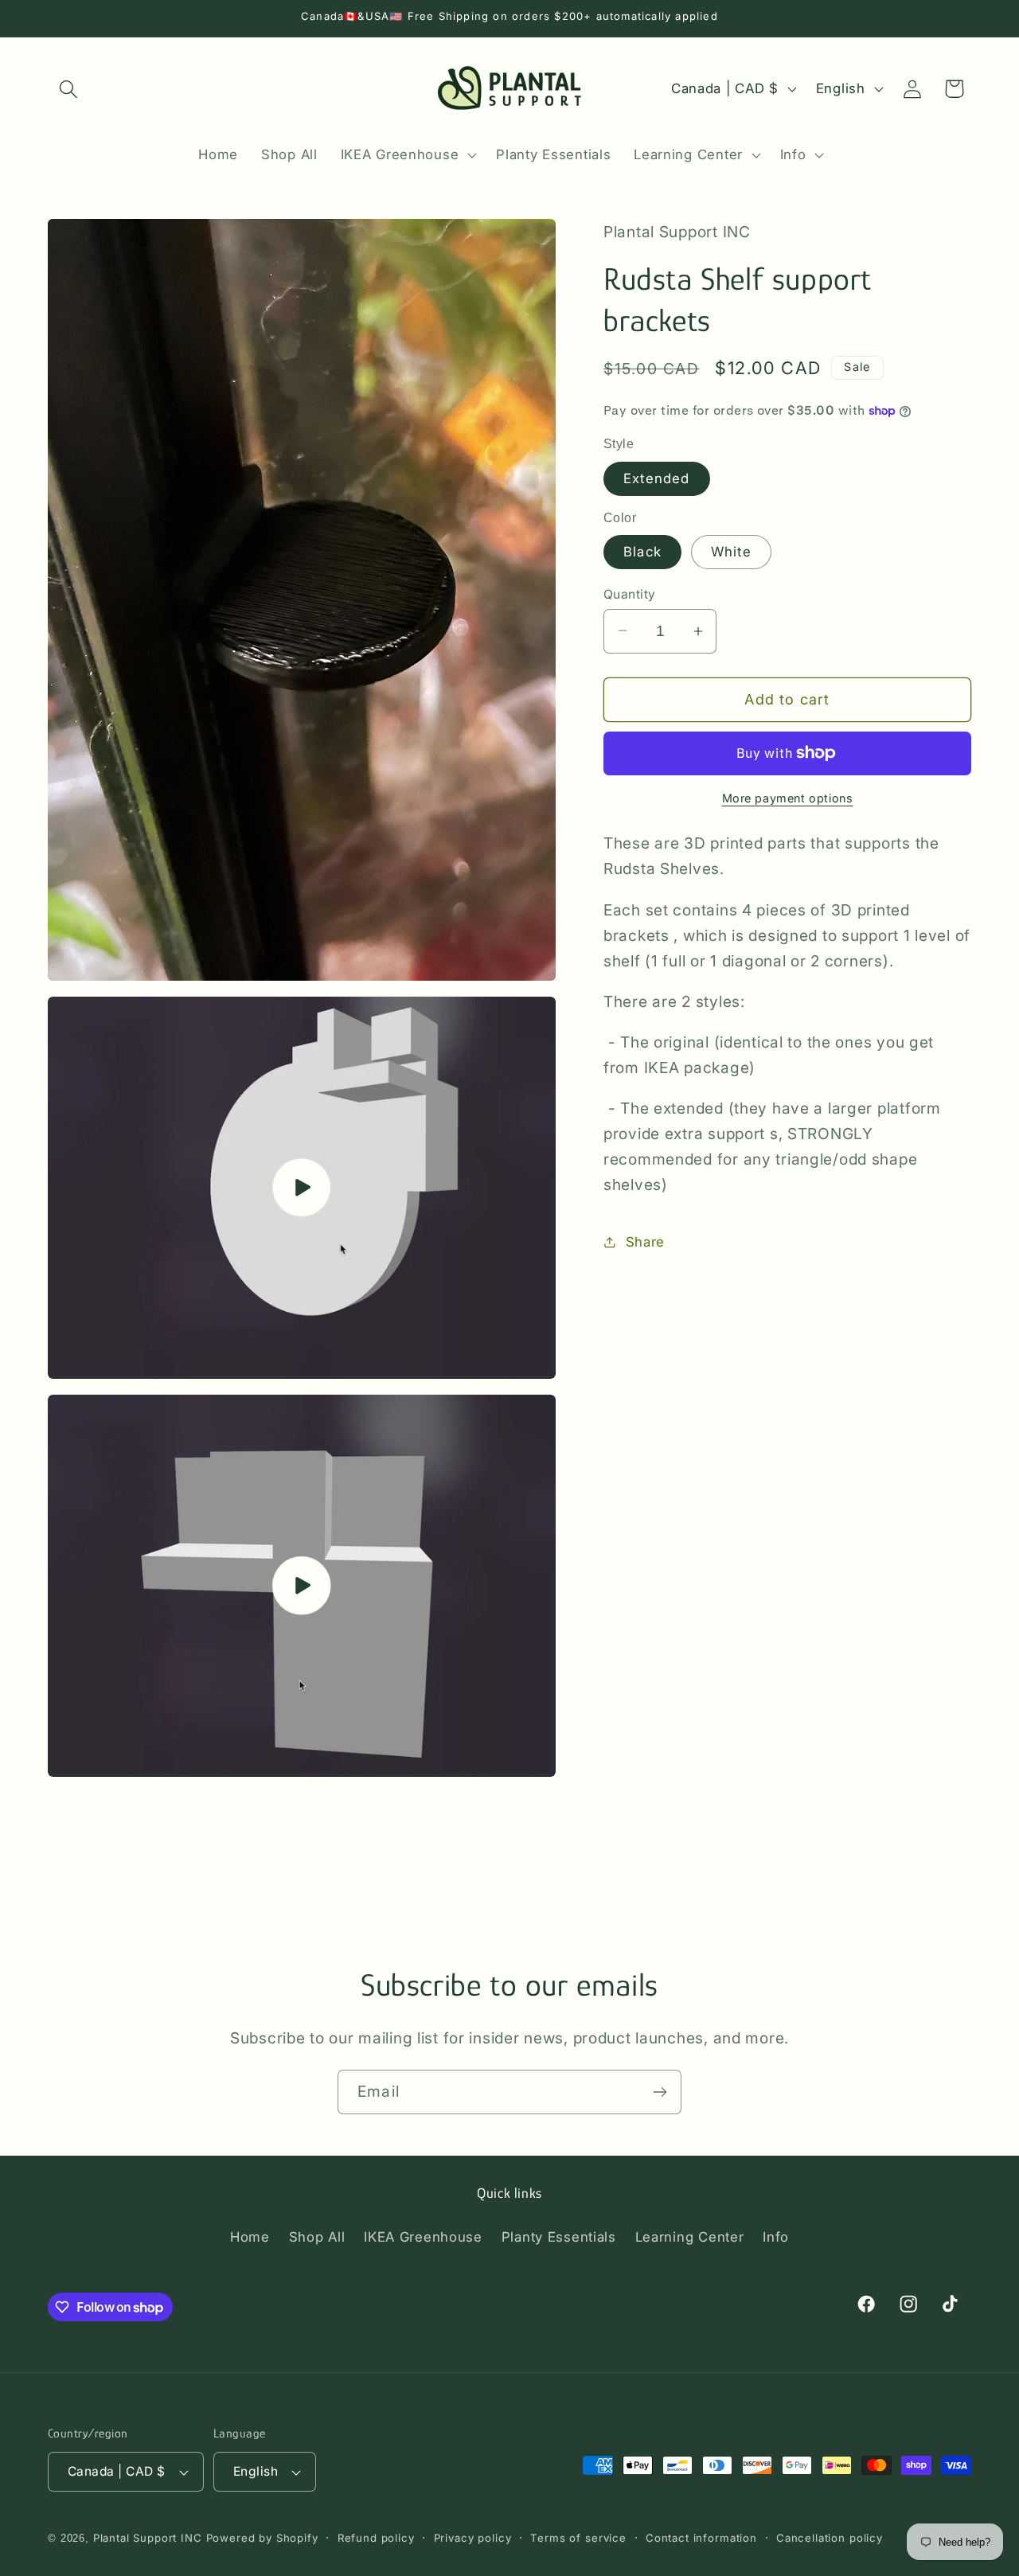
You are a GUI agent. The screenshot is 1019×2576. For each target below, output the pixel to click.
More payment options (788, 798)
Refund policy (376, 2538)
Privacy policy (473, 2538)
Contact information (701, 2538)
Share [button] (645, 1241)
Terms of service (578, 2538)
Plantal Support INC (148, 2538)
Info (776, 2238)
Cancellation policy (830, 2538)
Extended (657, 478)
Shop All (317, 2238)
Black (642, 552)
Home (250, 2238)
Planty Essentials (559, 2238)
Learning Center (690, 2238)
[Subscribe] (660, 2092)
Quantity (630, 593)
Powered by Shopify (262, 2538)
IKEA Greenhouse (423, 2238)
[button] (69, 89)
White (731, 552)
